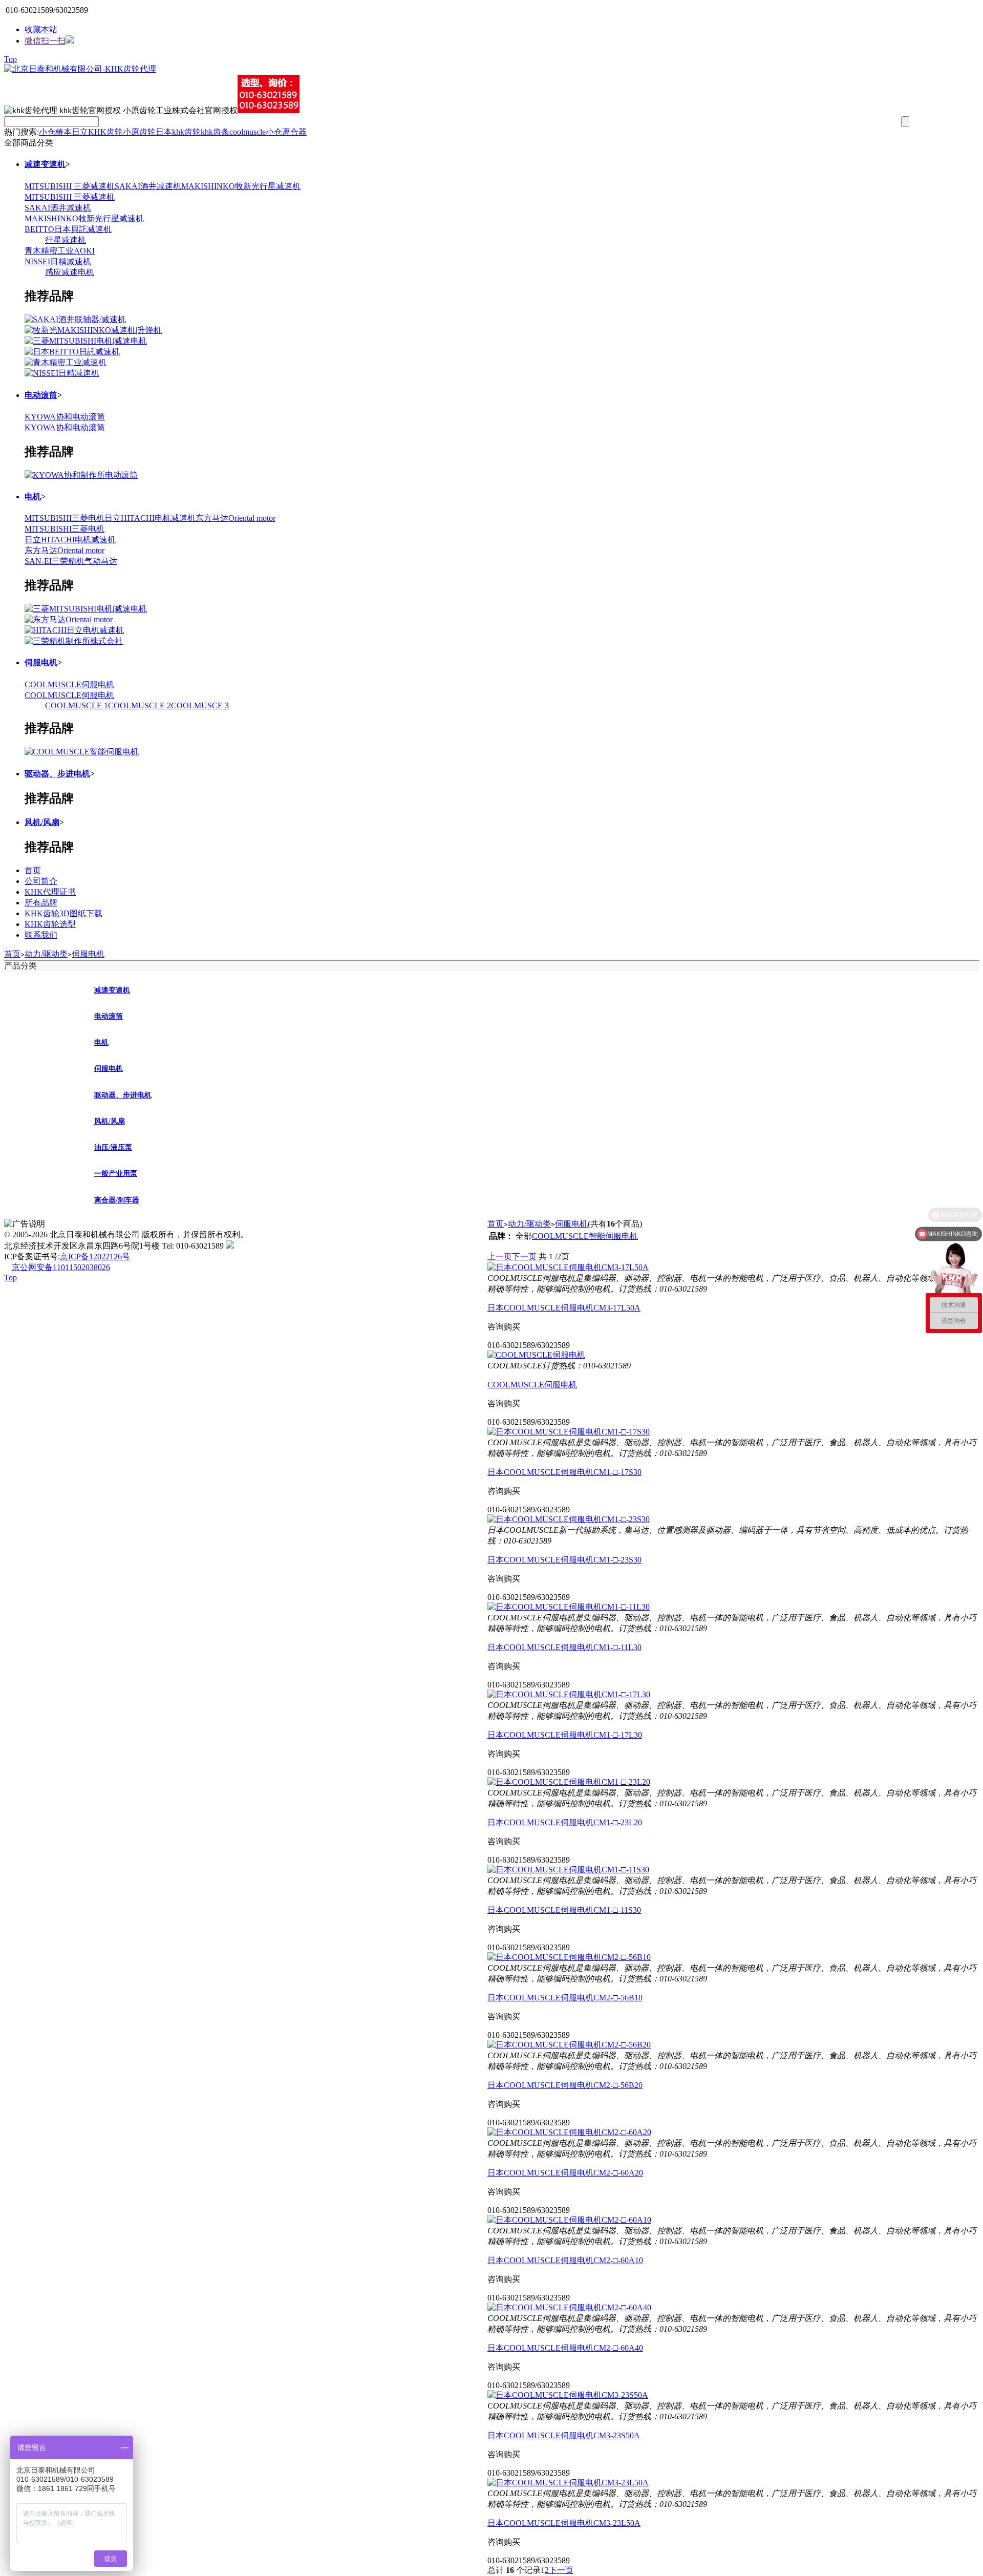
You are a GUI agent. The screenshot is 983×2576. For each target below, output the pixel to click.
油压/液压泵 (113, 1147)
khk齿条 (215, 132)
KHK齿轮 (105, 132)
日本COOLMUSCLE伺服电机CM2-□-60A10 (565, 2260)
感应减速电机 (70, 272)
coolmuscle (248, 132)
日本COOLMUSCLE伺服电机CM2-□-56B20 (565, 2085)
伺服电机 (41, 662)
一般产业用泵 (116, 1174)
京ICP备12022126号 (95, 1257)
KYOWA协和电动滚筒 (65, 417)
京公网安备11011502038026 (61, 1267)
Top (10, 59)
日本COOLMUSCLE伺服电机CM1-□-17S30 (564, 1472)
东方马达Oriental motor (236, 518)
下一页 (524, 1257)
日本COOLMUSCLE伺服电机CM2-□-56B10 (565, 1998)
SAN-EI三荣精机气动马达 (71, 561)
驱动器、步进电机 (57, 774)
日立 (80, 132)
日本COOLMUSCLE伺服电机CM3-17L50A (564, 1308)
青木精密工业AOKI (60, 251)
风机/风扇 (42, 822)
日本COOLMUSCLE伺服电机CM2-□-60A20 (565, 2173)
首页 (33, 870)
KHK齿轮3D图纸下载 (63, 913)
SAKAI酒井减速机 (148, 186)
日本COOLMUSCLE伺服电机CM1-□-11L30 (564, 1647)
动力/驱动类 (46, 954)
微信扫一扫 (45, 41)
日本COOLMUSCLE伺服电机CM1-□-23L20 (565, 1822)
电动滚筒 (41, 395)
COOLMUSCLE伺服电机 (69, 684)
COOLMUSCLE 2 (140, 705)
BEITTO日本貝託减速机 (68, 229)
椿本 (63, 132)
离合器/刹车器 (117, 1200)
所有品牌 (41, 903)
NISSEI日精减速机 (58, 261)
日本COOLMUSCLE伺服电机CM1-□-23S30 (564, 1560)
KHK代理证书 (50, 892)
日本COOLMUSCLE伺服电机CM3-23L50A (564, 2523)
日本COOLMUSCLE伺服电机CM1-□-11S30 (564, 1910)
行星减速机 (66, 240)
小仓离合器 (286, 132)
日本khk (170, 132)
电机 (33, 497)
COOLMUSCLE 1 (77, 705)
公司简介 (41, 881)
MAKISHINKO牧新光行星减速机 (241, 186)
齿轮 (193, 132)
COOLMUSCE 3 (200, 705)
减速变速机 (45, 164)
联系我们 (41, 935)
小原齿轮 (139, 132)
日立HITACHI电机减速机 (150, 518)
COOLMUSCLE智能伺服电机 (585, 1236)
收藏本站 (41, 29)
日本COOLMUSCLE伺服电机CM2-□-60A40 (565, 2348)
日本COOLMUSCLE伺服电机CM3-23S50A (564, 2435)
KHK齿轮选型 (50, 924)
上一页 (500, 1257)
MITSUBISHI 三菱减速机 (70, 186)
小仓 (47, 132)
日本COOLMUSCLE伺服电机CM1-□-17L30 (565, 1735)
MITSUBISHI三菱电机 (65, 518)
